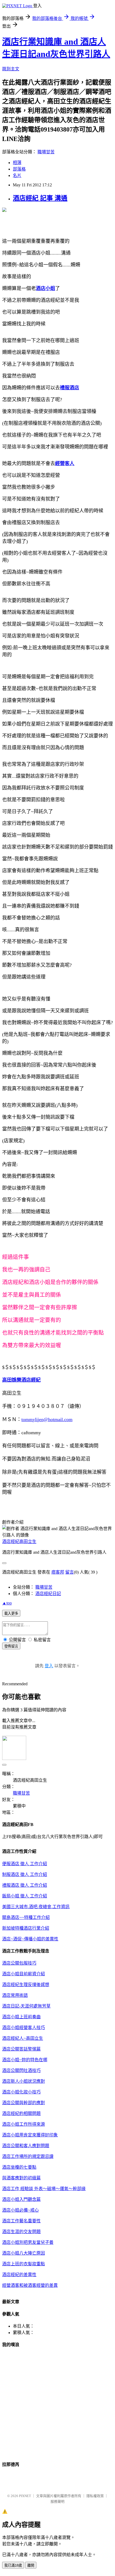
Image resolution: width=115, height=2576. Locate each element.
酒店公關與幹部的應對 (24, 2103)
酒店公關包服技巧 (19, 1963)
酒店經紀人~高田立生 (23, 2038)
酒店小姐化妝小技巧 (21, 2092)
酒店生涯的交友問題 (21, 2232)
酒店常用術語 (15, 1995)
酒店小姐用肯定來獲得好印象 (30, 2135)
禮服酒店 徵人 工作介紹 (25, 1885)
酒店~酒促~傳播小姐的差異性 (30, 1939)
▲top (7, 1603)
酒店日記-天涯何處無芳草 (26, 2006)
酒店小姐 (45, 288)
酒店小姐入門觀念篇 (21, 2199)
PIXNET (25, 2496)
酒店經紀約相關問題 (21, 2113)
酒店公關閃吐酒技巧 (21, 2070)
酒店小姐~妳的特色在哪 (25, 2060)
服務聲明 (57, 2501)
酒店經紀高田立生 (19, 1541)
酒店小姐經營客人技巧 (24, 2028)
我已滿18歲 (13, 2565)
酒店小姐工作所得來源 (24, 2124)
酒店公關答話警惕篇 (21, 2049)
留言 (70, 1572)
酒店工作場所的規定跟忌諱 (28, 2156)
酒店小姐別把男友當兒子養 (28, 2242)
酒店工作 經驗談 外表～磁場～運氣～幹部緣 (44, 2189)
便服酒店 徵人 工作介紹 (25, 1864)
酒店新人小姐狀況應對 (24, 2081)
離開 (31, 2565)
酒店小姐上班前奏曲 (21, 2017)
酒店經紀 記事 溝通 (40, 198)
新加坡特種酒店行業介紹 (26, 1928)
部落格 (19, 169)
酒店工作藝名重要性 (21, 2221)
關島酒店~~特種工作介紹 (26, 1917)
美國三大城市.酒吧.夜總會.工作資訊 (36, 1907)
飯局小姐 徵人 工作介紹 (25, 1896)
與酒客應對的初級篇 (21, 2178)
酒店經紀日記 (48, 1594)
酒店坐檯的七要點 (19, 2167)
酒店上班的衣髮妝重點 (24, 2264)
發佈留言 (11, 1646)
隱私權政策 (95, 2496)
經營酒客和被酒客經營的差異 (30, 2285)
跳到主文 (11, 69)
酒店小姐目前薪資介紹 (24, 1974)
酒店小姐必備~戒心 (20, 2210)
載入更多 (11, 1613)
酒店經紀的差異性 (19, 2275)
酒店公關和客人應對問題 (26, 2146)
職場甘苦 (46, 152)
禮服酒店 (70, 388)
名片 (17, 175)
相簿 (17, 163)
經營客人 (65, 463)
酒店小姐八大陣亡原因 (24, 2253)
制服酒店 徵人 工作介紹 (25, 1874)
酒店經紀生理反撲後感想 (26, 1985)
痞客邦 (58, 1572)
